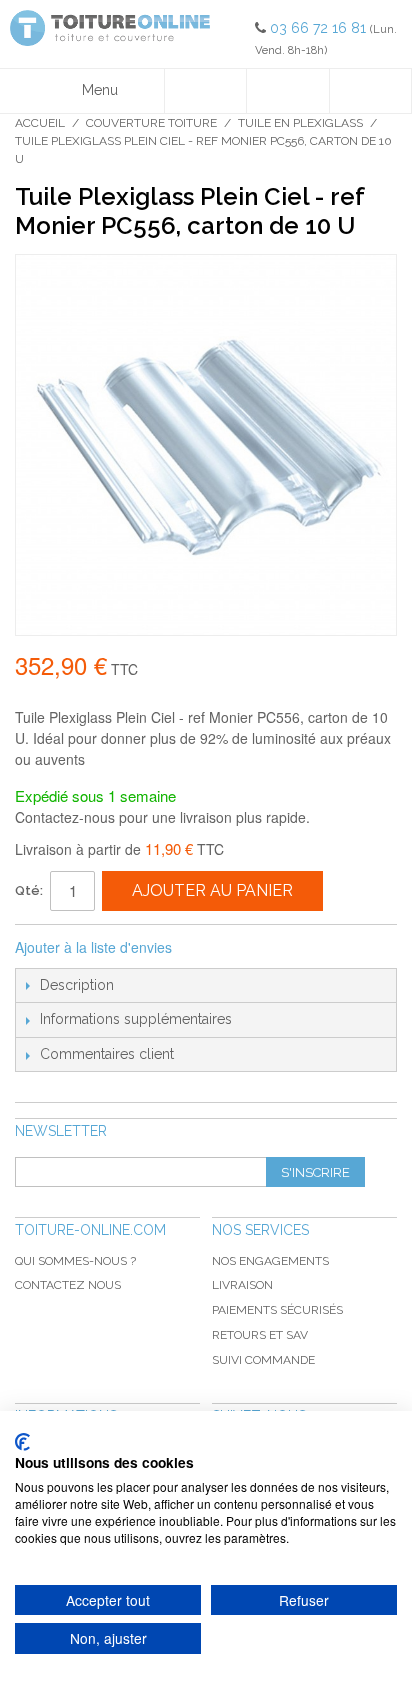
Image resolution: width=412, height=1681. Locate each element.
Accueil (40, 123)
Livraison (242, 1285)
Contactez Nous (68, 1285)
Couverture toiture (151, 123)
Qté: (29, 890)
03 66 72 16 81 (320, 28)
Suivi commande (263, 1360)
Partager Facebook (214, 948)
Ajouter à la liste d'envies (93, 947)
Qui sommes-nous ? (75, 1261)
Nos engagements (270, 1261)
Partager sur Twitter (254, 948)
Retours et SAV (260, 1335)
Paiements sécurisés (277, 1310)
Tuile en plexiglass (300, 123)
